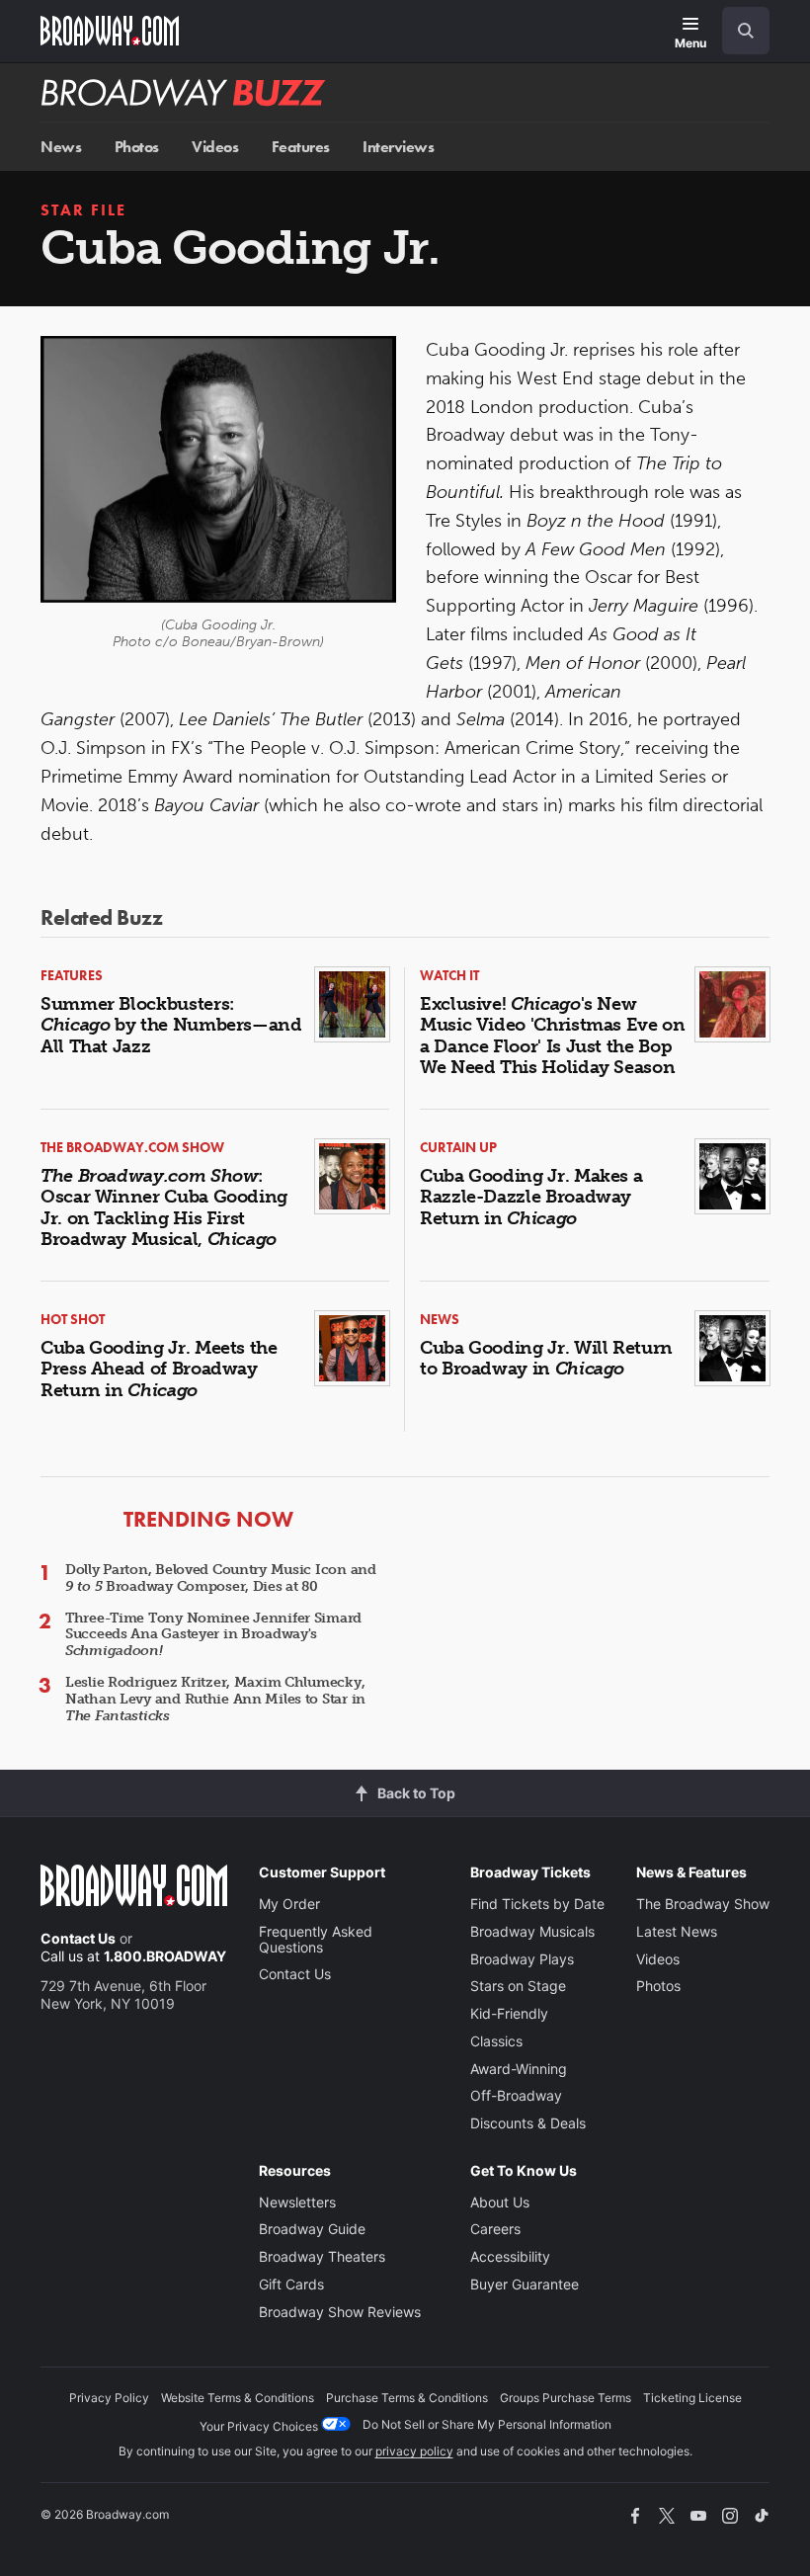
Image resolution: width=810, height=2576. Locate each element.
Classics (496, 2041)
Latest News (677, 1931)
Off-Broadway (516, 2095)
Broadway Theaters (322, 2256)
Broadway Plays (522, 1959)
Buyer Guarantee (525, 2284)
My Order (289, 1904)
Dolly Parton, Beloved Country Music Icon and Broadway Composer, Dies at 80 (221, 1578)
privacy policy (414, 2451)
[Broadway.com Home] (110, 31)
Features (301, 147)
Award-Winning (519, 2069)
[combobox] (738, 31)
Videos (215, 147)
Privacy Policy (109, 2398)
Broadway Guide (312, 2229)
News (61, 147)
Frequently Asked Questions (316, 1939)
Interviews (398, 147)
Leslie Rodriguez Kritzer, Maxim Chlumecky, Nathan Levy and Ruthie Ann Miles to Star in (215, 1699)
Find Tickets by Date (537, 1904)
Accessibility (510, 2256)
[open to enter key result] (746, 31)
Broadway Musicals (532, 1931)
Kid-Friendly (509, 2013)
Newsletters (297, 2202)
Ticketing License (692, 2398)
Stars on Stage (518, 1986)
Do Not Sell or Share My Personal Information (487, 2424)
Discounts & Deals (528, 2123)
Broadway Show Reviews (340, 2312)
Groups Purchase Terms (566, 2398)
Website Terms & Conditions (238, 2398)
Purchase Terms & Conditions (407, 2398)
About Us (500, 2202)
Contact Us (78, 1938)
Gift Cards (291, 2284)
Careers (495, 2229)
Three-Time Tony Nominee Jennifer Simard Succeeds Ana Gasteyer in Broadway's (213, 1635)
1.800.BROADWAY (165, 1956)
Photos (137, 147)
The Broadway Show (703, 1904)
